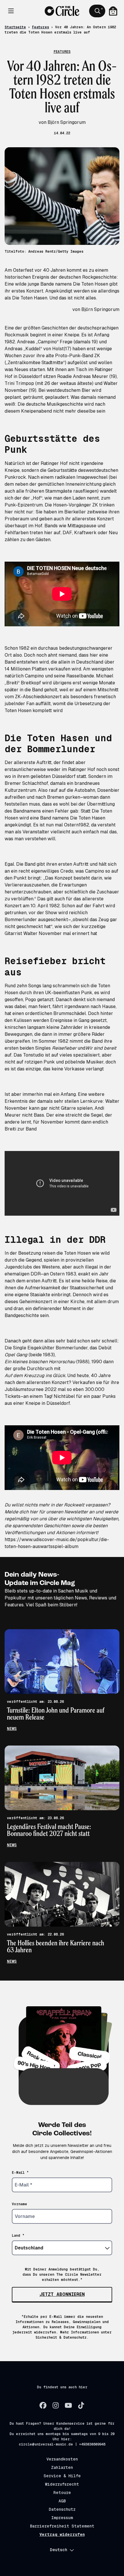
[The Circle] (62, 11)
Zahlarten (62, 2467)
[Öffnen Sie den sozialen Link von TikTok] (81, 2405)
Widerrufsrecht (62, 2484)
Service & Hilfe (62, 2476)
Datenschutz (62, 2509)
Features (41, 27)
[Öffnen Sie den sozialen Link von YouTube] (68, 2405)
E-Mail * (20, 2173)
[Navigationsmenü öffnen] (11, 11)
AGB (62, 2501)
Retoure (62, 2493)
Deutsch (59, 2550)
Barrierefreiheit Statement (62, 2526)
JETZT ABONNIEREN (62, 2294)
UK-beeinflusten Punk (69, 993)
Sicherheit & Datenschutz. (62, 2337)
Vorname (19, 2204)
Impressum (62, 2518)
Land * (18, 2236)
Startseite (15, 27)
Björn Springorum (100, 309)
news (12, 1728)
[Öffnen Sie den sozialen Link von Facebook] (43, 2405)
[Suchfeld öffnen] (97, 11)
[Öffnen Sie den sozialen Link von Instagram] (56, 2405)
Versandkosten (62, 2459)
